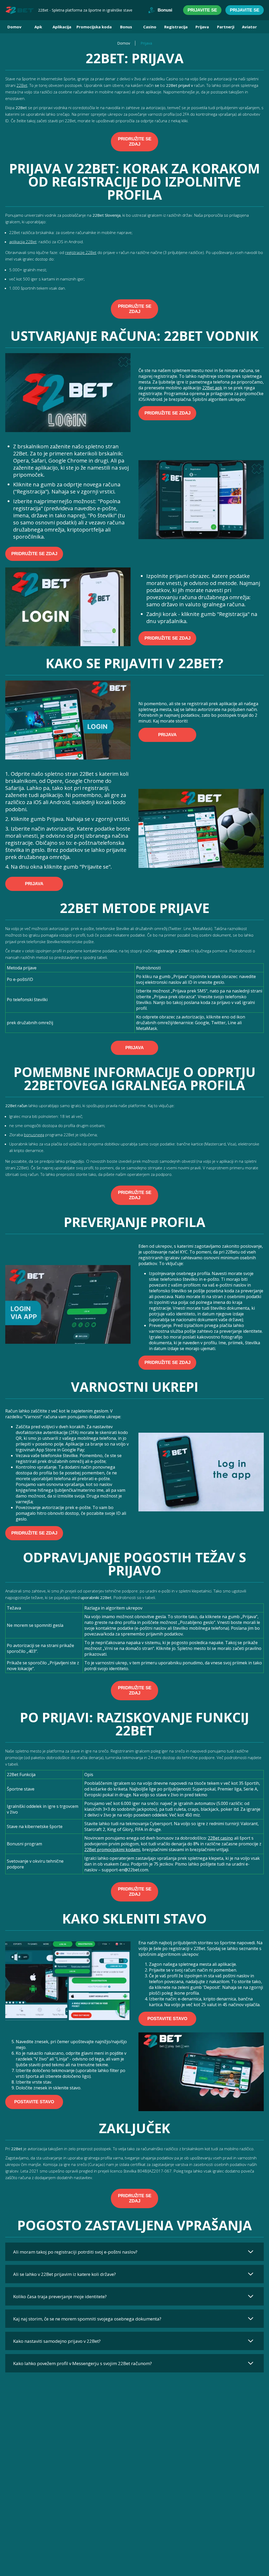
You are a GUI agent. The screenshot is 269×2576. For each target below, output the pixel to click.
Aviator (249, 27)
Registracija (176, 27)
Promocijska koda (94, 27)
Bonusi (165, 10)
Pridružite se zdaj (135, 142)
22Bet (22, 85)
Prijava (202, 27)
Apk (38, 27)
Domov (14, 27)
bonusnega (34, 1135)
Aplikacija (62, 27)
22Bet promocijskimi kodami (112, 1850)
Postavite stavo (167, 2019)
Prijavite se (202, 10)
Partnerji (226, 27)
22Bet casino (220, 1838)
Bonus (126, 27)
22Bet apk (212, 388)
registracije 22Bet (81, 252)
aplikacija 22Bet (23, 242)
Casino (150, 27)
